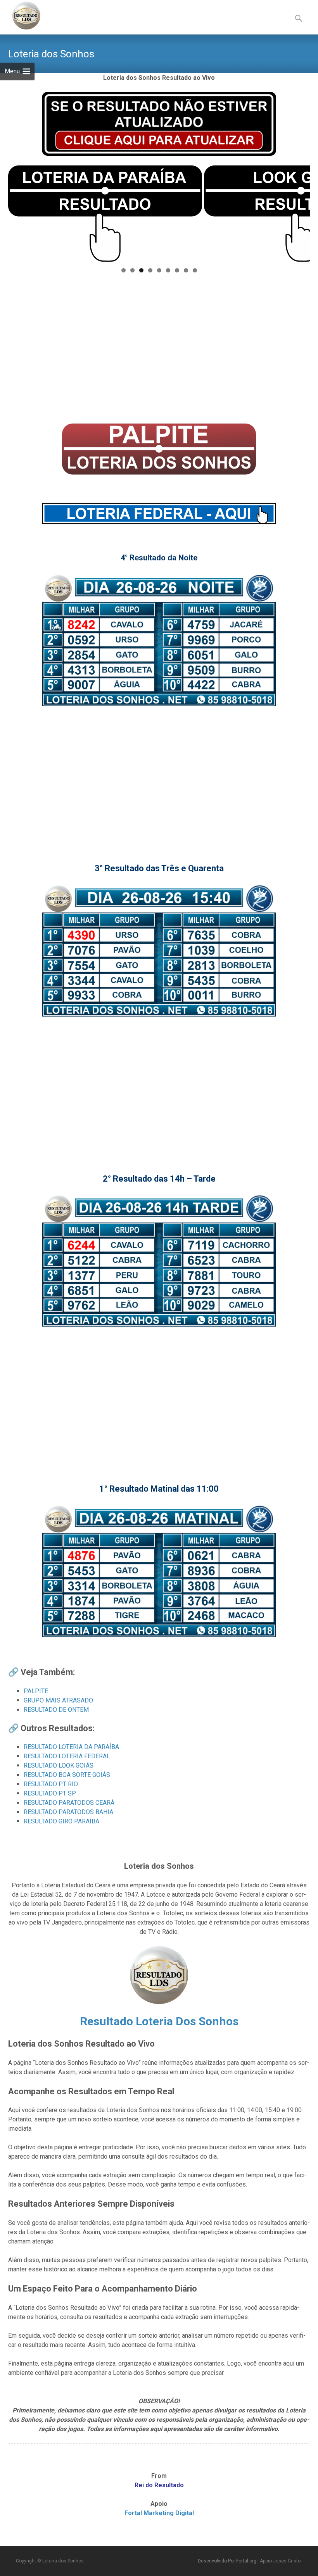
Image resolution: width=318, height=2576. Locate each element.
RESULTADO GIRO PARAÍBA (61, 1821)
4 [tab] (150, 270)
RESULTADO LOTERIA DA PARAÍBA (71, 1747)
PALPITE (36, 1691)
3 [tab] (141, 270)
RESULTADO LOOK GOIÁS (59, 1765)
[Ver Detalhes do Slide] (105, 214)
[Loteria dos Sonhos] (20, 16)
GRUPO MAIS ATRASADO (58, 1700)
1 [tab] (124, 270)
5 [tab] (159, 270)
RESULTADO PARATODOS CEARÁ (69, 1803)
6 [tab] (168, 270)
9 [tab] (195, 270)
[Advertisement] (159, 350)
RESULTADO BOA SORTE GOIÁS (67, 1775)
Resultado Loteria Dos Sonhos (159, 2021)
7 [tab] (177, 270)
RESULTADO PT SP (50, 1793)
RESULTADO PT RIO (51, 1784)
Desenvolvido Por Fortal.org (228, 2561)
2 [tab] (132, 270)
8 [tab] (186, 270)
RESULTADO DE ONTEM (56, 1710)
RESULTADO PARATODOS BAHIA (68, 1812)
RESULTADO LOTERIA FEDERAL (67, 1756)
